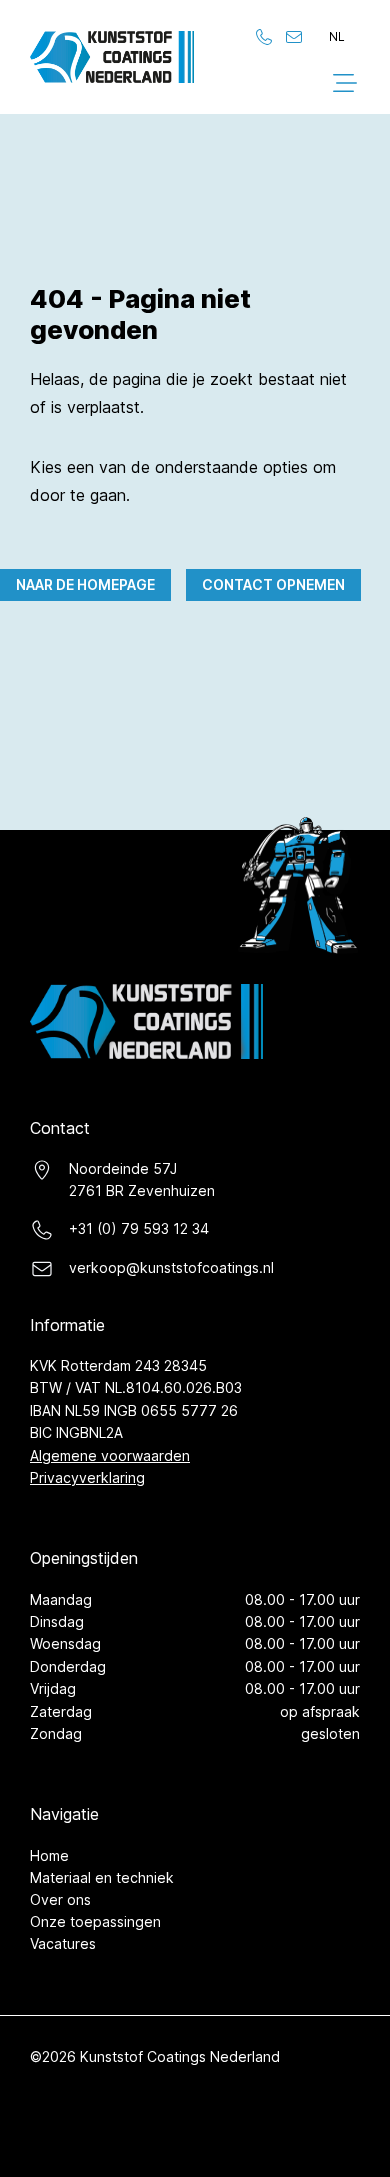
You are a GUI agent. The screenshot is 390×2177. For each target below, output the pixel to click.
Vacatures (63, 1943)
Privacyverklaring (87, 1477)
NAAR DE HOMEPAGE (85, 584)
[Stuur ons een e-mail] (294, 37)
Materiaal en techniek (102, 1877)
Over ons (60, 1899)
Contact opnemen (273, 584)
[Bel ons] (264, 37)
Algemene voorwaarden (110, 1455)
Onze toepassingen (95, 1921)
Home (49, 1855)
